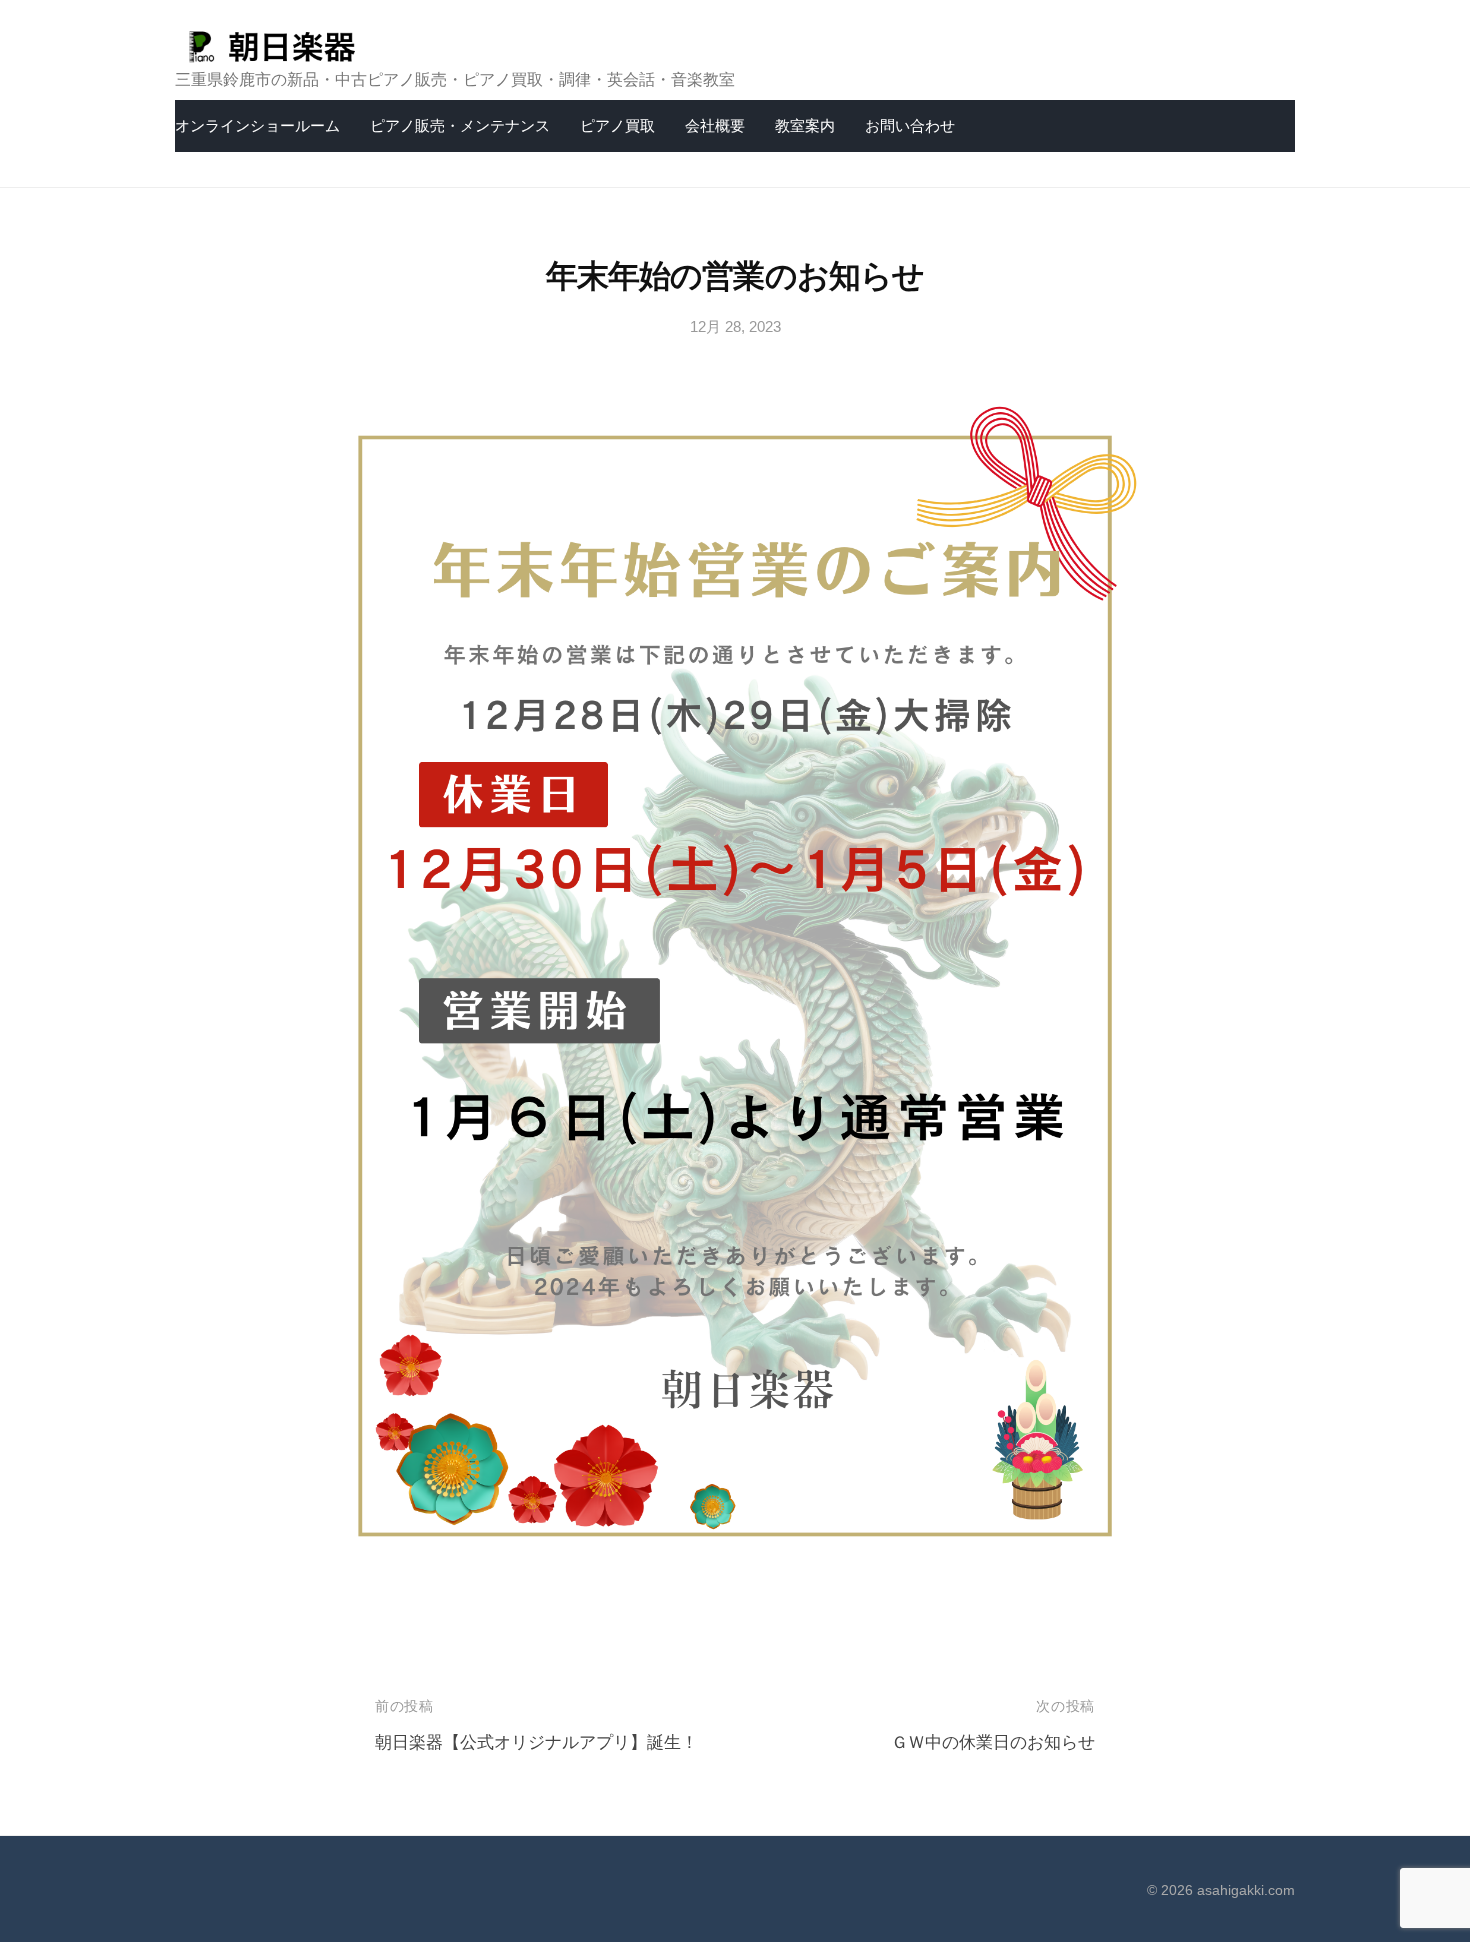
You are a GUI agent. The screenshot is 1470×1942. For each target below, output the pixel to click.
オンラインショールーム (257, 125)
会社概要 (715, 125)
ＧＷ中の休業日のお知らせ (993, 1742)
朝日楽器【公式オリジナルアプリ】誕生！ (536, 1742)
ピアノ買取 (617, 125)
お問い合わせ (910, 125)
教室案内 (805, 125)
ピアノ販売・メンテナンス (460, 125)
